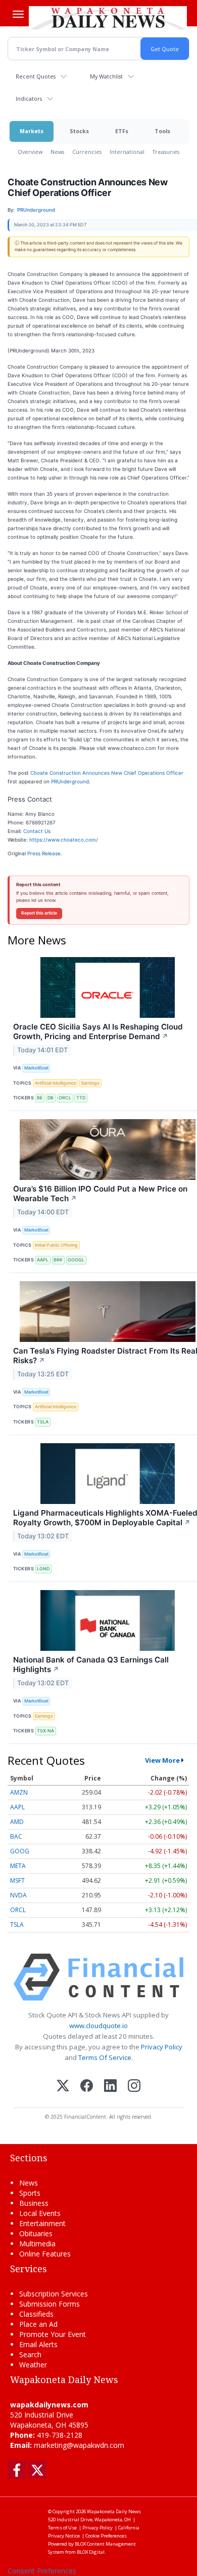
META (18, 1866)
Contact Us (37, 831)
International (127, 152)
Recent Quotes (36, 76)
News (57, 152)
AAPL (43, 1260)
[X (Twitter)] (63, 2087)
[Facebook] (87, 2087)
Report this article (39, 913)
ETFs (122, 131)
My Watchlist (106, 76)
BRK (58, 1260)
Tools (162, 131)
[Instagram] (134, 2087)
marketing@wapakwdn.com (79, 2445)
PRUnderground (70, 781)
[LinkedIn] (110, 2087)
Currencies (87, 152)
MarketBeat (36, 1068)
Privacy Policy (162, 2047)
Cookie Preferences (106, 2536)
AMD (17, 1822)
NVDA (18, 1895)
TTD (81, 1098)
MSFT (17, 1880)
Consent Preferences (42, 2571)
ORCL (65, 1098)
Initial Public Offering (56, 1245)
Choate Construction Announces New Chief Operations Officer (107, 773)
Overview (30, 152)
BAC (16, 1836)
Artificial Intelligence (56, 1083)
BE (40, 1098)
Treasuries (166, 152)
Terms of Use (62, 2528)
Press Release (44, 853)
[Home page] (108, 17)
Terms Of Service (105, 2057)
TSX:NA (45, 1731)
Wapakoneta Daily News (114, 2511)
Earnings (90, 1083)
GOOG (20, 1851)
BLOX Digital (91, 2552)
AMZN (19, 1792)
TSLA (43, 1422)
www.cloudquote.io (98, 2026)
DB (51, 1098)
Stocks (79, 131)
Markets (32, 131)
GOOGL (76, 1260)
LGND (43, 1569)
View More (162, 1760)
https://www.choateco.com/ (64, 840)
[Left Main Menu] (18, 14)
